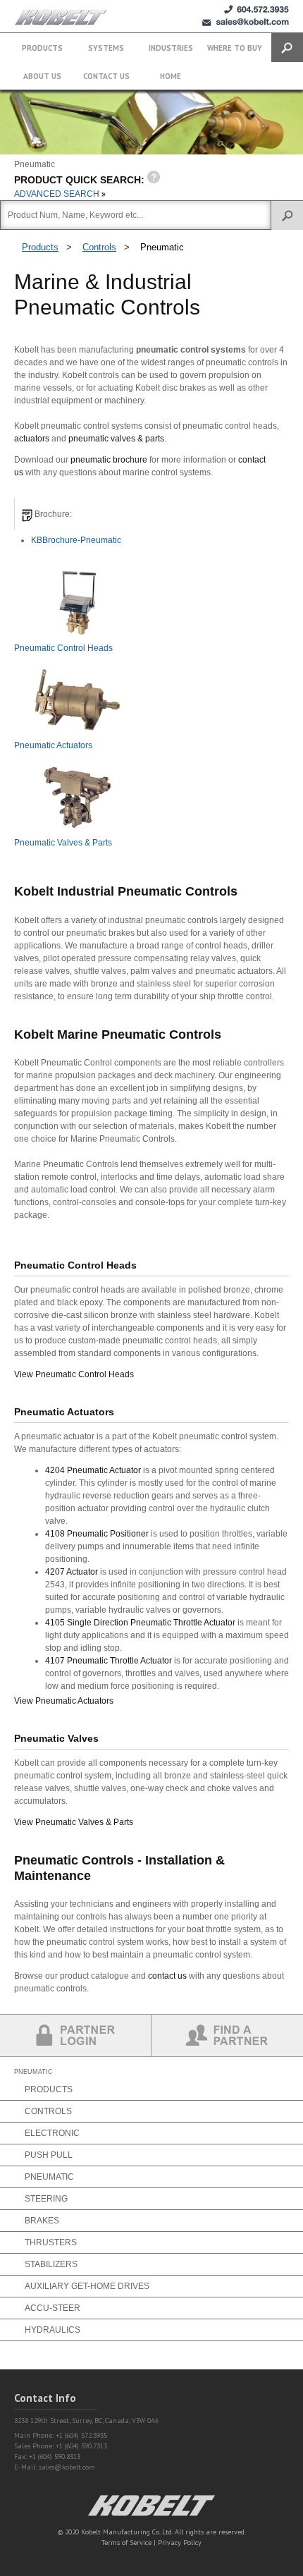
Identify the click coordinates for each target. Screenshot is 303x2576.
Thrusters (51, 2242)
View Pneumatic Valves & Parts (74, 1822)
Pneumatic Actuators (53, 745)
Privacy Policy (180, 2543)
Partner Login (76, 2035)
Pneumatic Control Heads (63, 648)
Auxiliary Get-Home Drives (87, 2286)
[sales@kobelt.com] (246, 22)
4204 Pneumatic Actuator (93, 1470)
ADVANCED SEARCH (58, 194)
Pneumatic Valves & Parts (63, 843)
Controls (99, 247)
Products (42, 48)
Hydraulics (52, 2330)
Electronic (52, 2133)
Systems (106, 48)
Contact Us (106, 76)
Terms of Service (126, 2543)
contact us (167, 1976)
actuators (32, 439)
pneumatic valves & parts (116, 439)
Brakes (42, 2221)
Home (171, 76)
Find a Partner (227, 2035)
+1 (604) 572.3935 (256, 10)
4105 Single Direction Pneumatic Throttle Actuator (141, 1623)
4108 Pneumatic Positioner (97, 1534)
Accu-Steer (52, 2308)
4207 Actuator (72, 1572)
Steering (46, 2199)
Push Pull (49, 2155)
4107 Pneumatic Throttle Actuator (109, 1661)
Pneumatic (162, 247)
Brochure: (52, 514)
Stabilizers (51, 2264)
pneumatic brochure (109, 460)
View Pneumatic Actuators (64, 1701)
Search (287, 48)
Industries (171, 48)
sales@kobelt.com (67, 2467)
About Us (42, 76)
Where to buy (235, 48)
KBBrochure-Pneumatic (76, 540)
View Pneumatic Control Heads (74, 1374)
